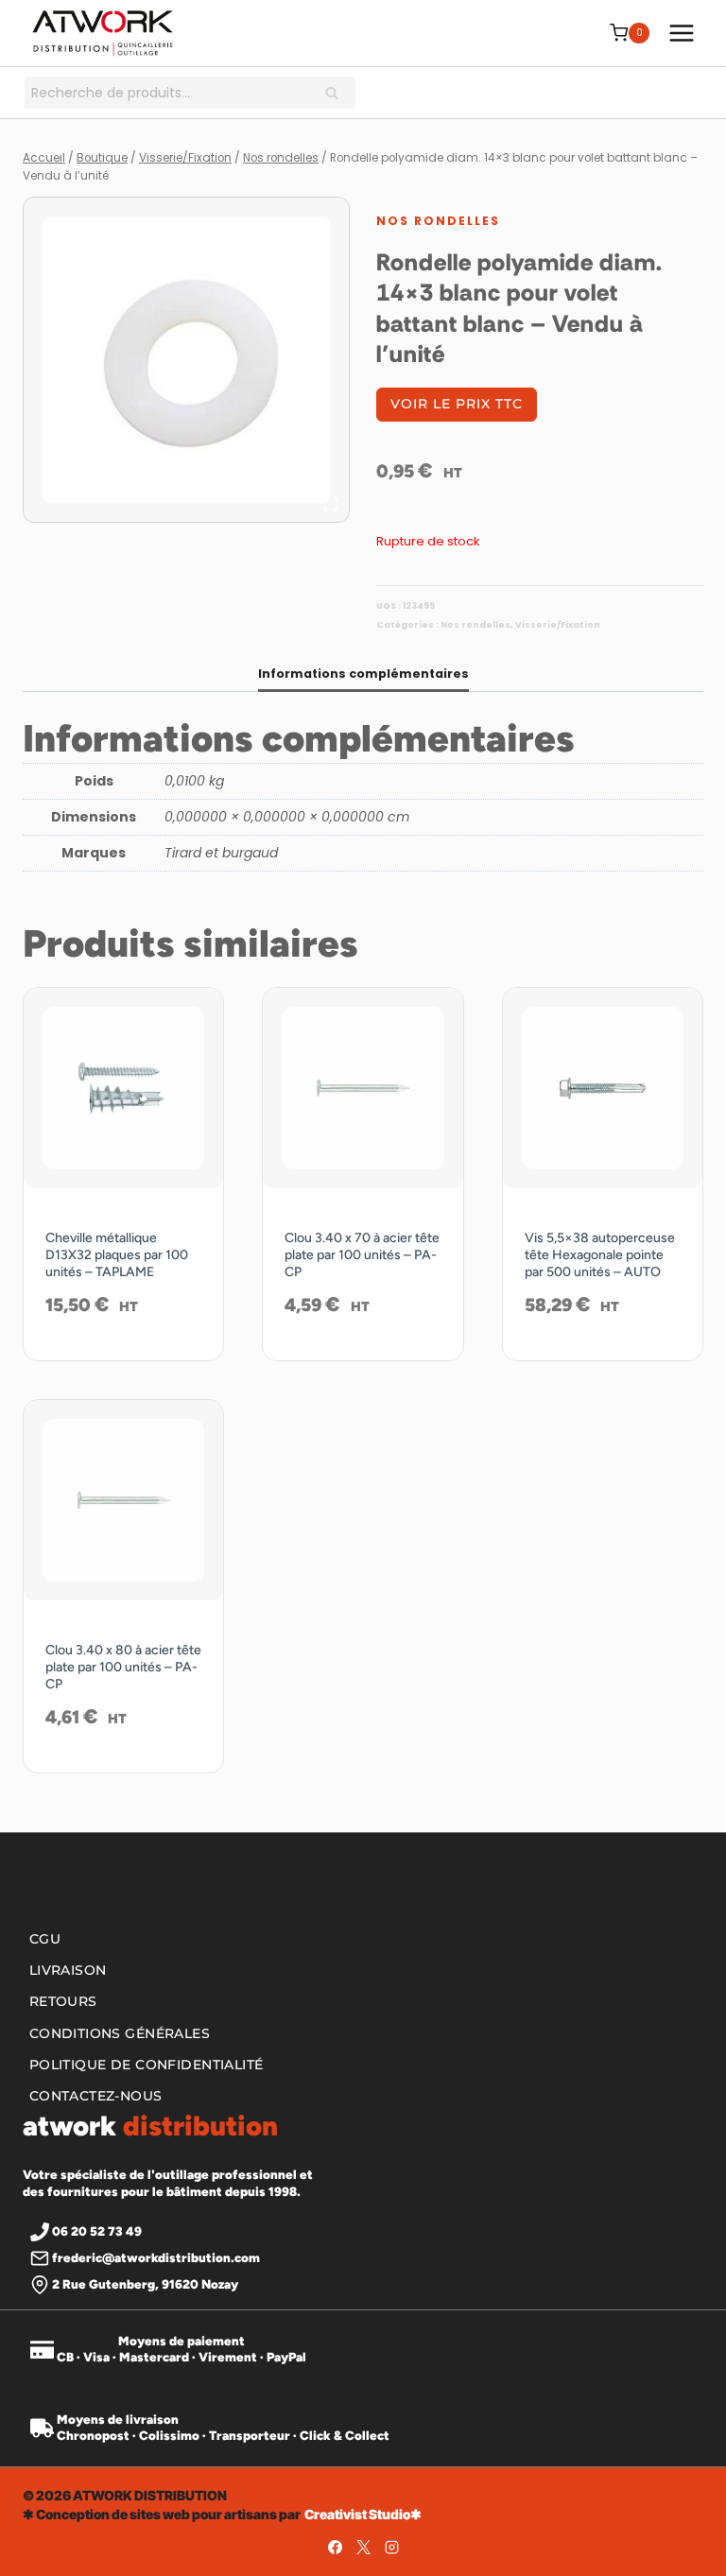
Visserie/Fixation (558, 625)
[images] (186, 360)
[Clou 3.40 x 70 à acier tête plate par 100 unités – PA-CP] (363, 1088)
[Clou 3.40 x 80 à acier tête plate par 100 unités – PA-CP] (123, 1500)
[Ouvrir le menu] (681, 33)
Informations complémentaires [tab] (363, 674)
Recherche (337, 95)
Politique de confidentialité (147, 2065)
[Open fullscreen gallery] (331, 504)
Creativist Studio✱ (363, 2514)
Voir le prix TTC (457, 404)
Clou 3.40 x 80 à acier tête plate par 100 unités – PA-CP (123, 1667)
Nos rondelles (438, 221)
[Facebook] (335, 2548)
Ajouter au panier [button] (124, 1356)
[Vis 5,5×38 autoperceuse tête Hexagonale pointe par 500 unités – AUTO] (603, 1088)
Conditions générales (120, 2033)
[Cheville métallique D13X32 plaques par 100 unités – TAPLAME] (123, 1088)
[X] (363, 2548)
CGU (45, 1939)
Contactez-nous (96, 2096)
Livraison (68, 1971)
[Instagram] (391, 2548)
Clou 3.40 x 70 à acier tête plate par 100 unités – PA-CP (362, 1255)
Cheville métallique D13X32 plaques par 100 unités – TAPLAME (117, 1255)
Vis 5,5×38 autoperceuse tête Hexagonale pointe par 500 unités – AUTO (600, 1255)
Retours (63, 2002)
